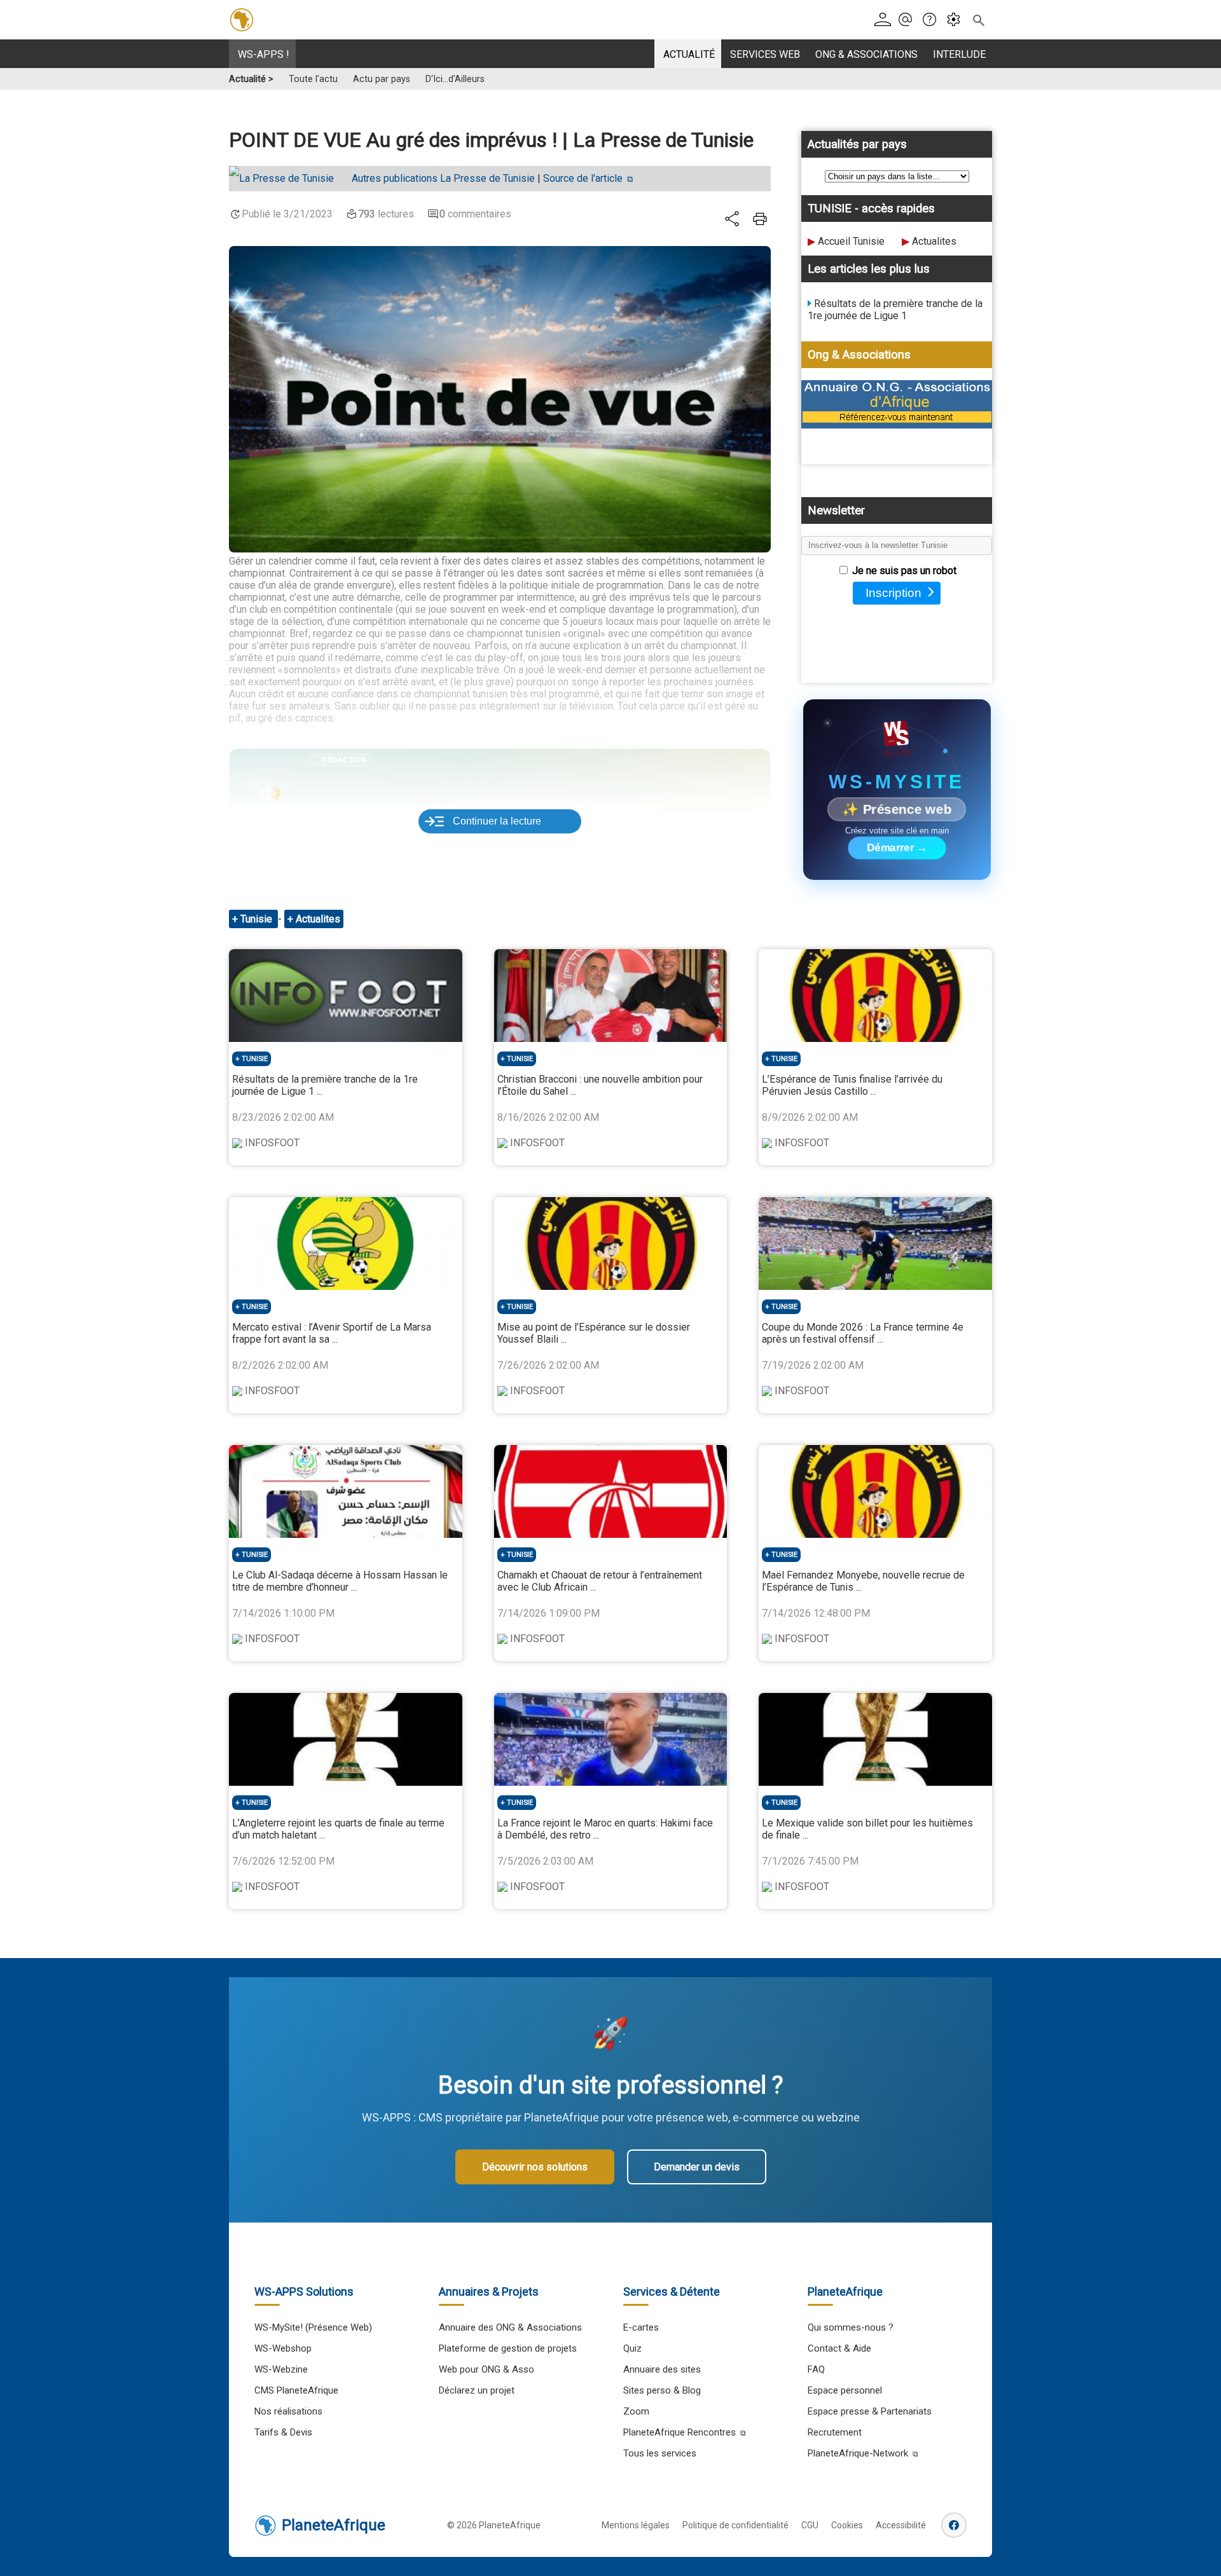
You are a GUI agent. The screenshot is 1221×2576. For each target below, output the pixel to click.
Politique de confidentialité (735, 2525)
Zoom (636, 2411)
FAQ (816, 2369)
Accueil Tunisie (851, 241)
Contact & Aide (839, 2348)
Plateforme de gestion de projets (508, 2348)
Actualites (934, 241)
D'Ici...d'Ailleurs (455, 79)
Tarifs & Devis (283, 2432)
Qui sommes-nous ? (851, 2327)
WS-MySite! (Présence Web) (313, 2327)
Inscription (893, 593)
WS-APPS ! (264, 54)
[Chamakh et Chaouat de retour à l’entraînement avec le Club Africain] (611, 1491)
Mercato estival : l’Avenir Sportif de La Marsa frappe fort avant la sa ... (332, 1333)
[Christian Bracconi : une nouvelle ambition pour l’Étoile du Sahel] (611, 996)
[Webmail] (909, 20)
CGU (810, 2525)
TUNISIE (255, 1059)
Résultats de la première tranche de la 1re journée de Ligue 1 (895, 310)
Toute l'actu (313, 79)
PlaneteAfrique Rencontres (679, 2432)
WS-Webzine (281, 2369)
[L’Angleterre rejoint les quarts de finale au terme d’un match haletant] (346, 1739)
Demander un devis (697, 2167)
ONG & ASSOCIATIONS (866, 54)
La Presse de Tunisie (443, 178)
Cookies (847, 2525)
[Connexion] (885, 20)
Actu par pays (382, 79)
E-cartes (641, 2327)
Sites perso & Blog (662, 2390)
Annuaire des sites (662, 2369)
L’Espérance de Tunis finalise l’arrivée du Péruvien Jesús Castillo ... (852, 1085)
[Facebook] (954, 2525)
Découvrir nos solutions (535, 2167)
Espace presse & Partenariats (870, 2411)
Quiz (632, 2348)
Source (583, 178)
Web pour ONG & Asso (486, 2369)
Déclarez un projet (477, 2390)
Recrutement (835, 2432)
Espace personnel (845, 2390)
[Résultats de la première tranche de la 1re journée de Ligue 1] (346, 996)
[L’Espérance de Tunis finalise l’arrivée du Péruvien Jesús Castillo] (875, 996)
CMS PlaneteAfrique (296, 2390)
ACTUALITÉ (689, 54)
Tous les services (660, 2453)
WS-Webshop (283, 2348)
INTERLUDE (959, 54)
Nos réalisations (288, 2411)
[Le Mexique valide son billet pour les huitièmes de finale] (875, 1739)
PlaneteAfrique (334, 2525)
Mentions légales (636, 2525)
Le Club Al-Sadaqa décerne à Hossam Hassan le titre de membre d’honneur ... (340, 1581)
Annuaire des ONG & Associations (510, 2327)
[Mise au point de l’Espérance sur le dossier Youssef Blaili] (611, 1243)
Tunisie (258, 919)
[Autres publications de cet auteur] (288, 179)
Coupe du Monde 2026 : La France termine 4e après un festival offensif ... (863, 1333)
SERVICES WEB (765, 54)
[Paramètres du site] (957, 20)
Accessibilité (901, 2525)
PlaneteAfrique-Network (858, 2453)
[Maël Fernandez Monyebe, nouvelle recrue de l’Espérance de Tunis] (875, 1491)
